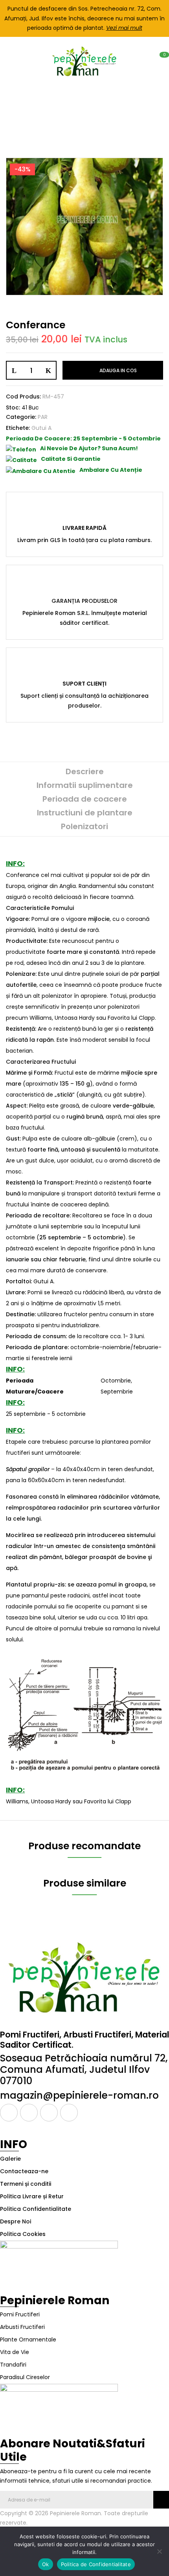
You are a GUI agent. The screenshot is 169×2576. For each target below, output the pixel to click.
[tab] (84, 772)
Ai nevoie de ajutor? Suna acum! (89, 448)
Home (17, 111)
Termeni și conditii (26, 2184)
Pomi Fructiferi (20, 2314)
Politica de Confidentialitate (96, 2564)
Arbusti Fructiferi (22, 2327)
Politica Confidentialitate (36, 2209)
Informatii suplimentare (85, 785)
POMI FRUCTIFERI (63, 111)
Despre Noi (16, 2221)
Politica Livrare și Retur (32, 2196)
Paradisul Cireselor (25, 2377)
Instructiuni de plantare (85, 813)
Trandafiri (13, 2365)
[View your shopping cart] (160, 61)
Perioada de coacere (85, 799)
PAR (107, 111)
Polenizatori (84, 826)
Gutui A (41, 428)
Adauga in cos (118, 370)
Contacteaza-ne (24, 2171)
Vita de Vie (15, 2352)
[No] (159, 2551)
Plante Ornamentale (28, 2340)
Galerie (10, 2159)
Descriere (85, 771)
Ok (46, 2564)
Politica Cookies (23, 2234)
